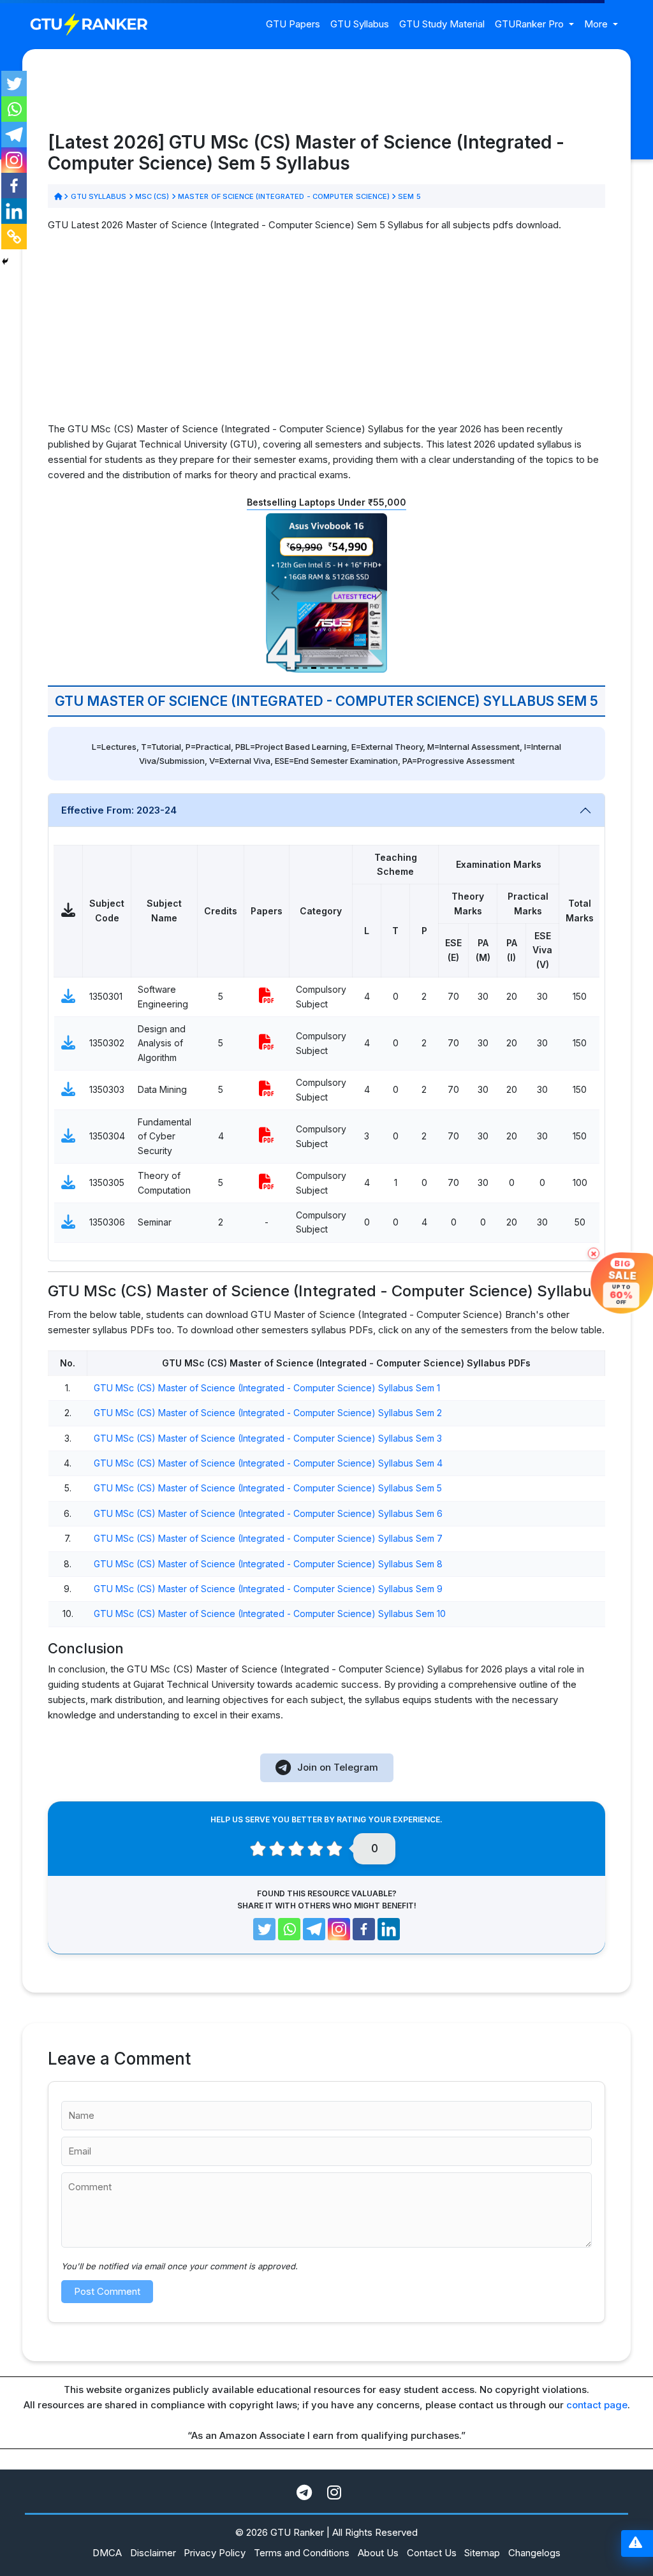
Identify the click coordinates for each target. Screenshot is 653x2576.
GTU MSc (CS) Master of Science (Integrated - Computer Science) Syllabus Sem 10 (270, 1614)
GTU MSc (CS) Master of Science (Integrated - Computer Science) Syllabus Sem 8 (268, 1564)
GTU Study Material (442, 24)
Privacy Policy (215, 2553)
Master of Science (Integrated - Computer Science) (284, 196)
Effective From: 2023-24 (119, 810)
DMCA (107, 2553)
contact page (597, 2405)
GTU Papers (293, 24)
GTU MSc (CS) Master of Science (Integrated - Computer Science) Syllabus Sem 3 (268, 1438)
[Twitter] (14, 84)
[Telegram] (14, 135)
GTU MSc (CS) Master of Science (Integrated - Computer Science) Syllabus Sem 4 (268, 1463)
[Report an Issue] (635, 2544)
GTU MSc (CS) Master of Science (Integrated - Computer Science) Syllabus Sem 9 (268, 1589)
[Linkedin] (14, 211)
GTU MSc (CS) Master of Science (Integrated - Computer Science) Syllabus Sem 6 (268, 1513)
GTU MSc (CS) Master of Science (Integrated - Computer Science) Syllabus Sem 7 (268, 1538)
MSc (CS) (152, 196)
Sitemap (482, 2553)
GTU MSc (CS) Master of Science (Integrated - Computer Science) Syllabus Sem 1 (267, 1388)
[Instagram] (14, 160)
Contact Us (432, 2553)
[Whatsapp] (14, 109)
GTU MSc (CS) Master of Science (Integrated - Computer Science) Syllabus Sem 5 (268, 1488)
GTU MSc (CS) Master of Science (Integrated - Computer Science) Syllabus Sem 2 (268, 1413)
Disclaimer (153, 2553)
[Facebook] (14, 186)
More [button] (597, 24)
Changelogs (534, 2553)
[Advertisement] (326, 332)
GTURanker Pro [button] (531, 24)
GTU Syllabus (360, 24)
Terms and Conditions (302, 2553)
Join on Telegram (338, 1767)
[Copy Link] (14, 237)
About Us (378, 2553)
